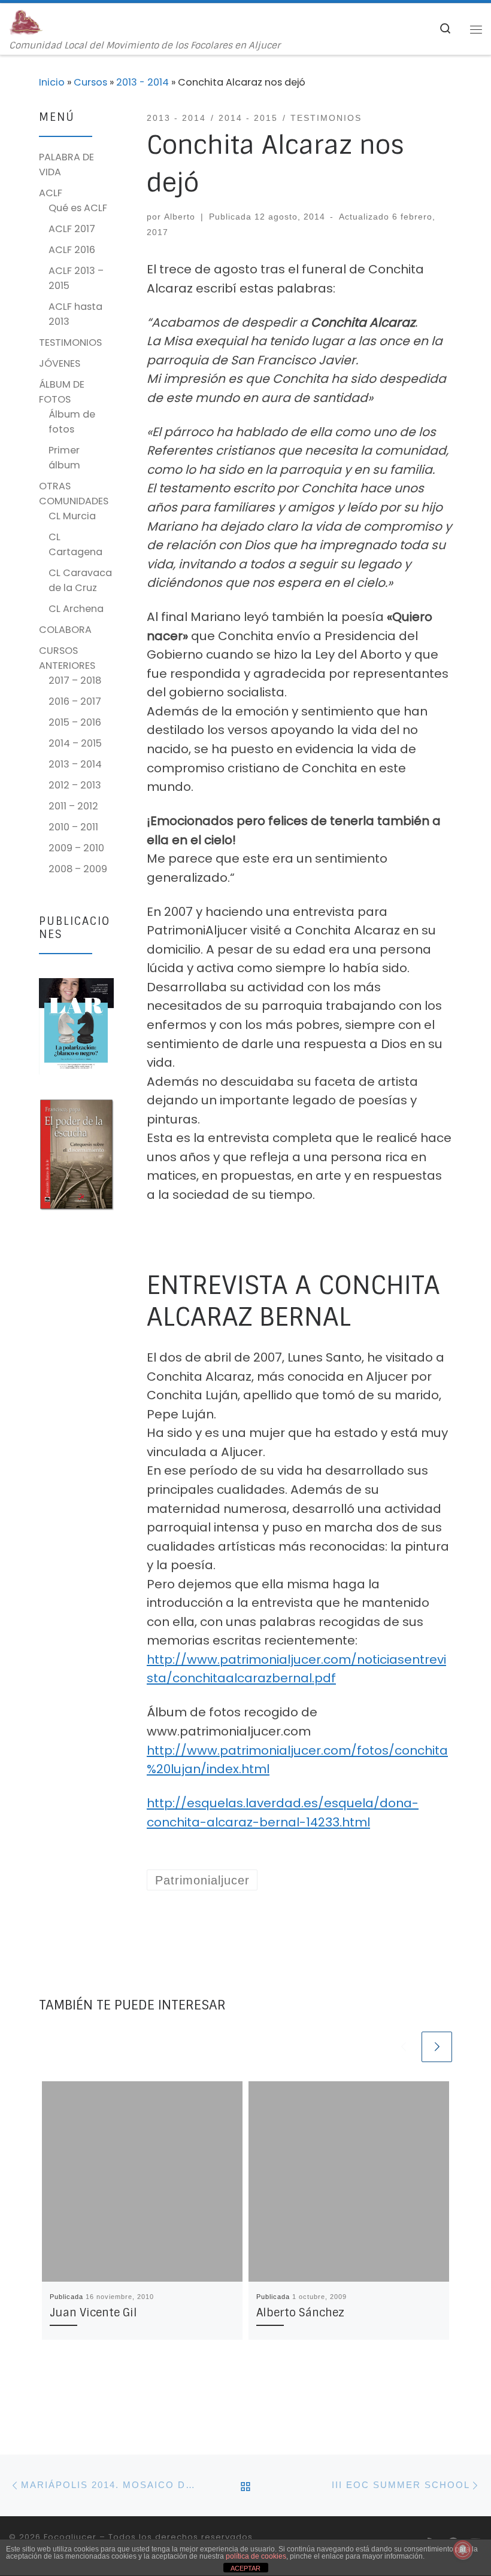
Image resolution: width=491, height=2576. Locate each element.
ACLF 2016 (72, 250)
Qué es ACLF (78, 208)
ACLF (51, 193)
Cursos (90, 82)
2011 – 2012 (73, 806)
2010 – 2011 (73, 827)
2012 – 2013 (75, 785)
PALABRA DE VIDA (66, 165)
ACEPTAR (245, 2568)
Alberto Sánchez (300, 2313)
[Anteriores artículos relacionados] (403, 2047)
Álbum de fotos (72, 422)
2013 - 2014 (143, 82)
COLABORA (65, 630)
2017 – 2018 (75, 680)
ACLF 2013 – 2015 (76, 278)
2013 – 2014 (75, 764)
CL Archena (76, 609)
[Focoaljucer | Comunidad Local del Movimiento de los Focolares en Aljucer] (26, 22)
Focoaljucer (70, 2537)
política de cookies (256, 2556)
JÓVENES (60, 363)
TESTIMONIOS (70, 342)
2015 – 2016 (75, 722)
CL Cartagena (75, 544)
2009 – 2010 (76, 848)
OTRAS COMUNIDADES (74, 494)
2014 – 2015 (75, 743)
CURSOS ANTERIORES (67, 658)
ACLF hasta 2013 (75, 314)
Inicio (52, 82)
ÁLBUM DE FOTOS (62, 392)
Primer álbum (64, 458)
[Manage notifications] (463, 2550)
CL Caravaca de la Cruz (80, 580)
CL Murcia (72, 516)
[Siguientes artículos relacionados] (437, 2047)
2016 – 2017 (75, 701)
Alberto (180, 217)
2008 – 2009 (78, 869)
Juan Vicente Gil (93, 2313)
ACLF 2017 (72, 229)
